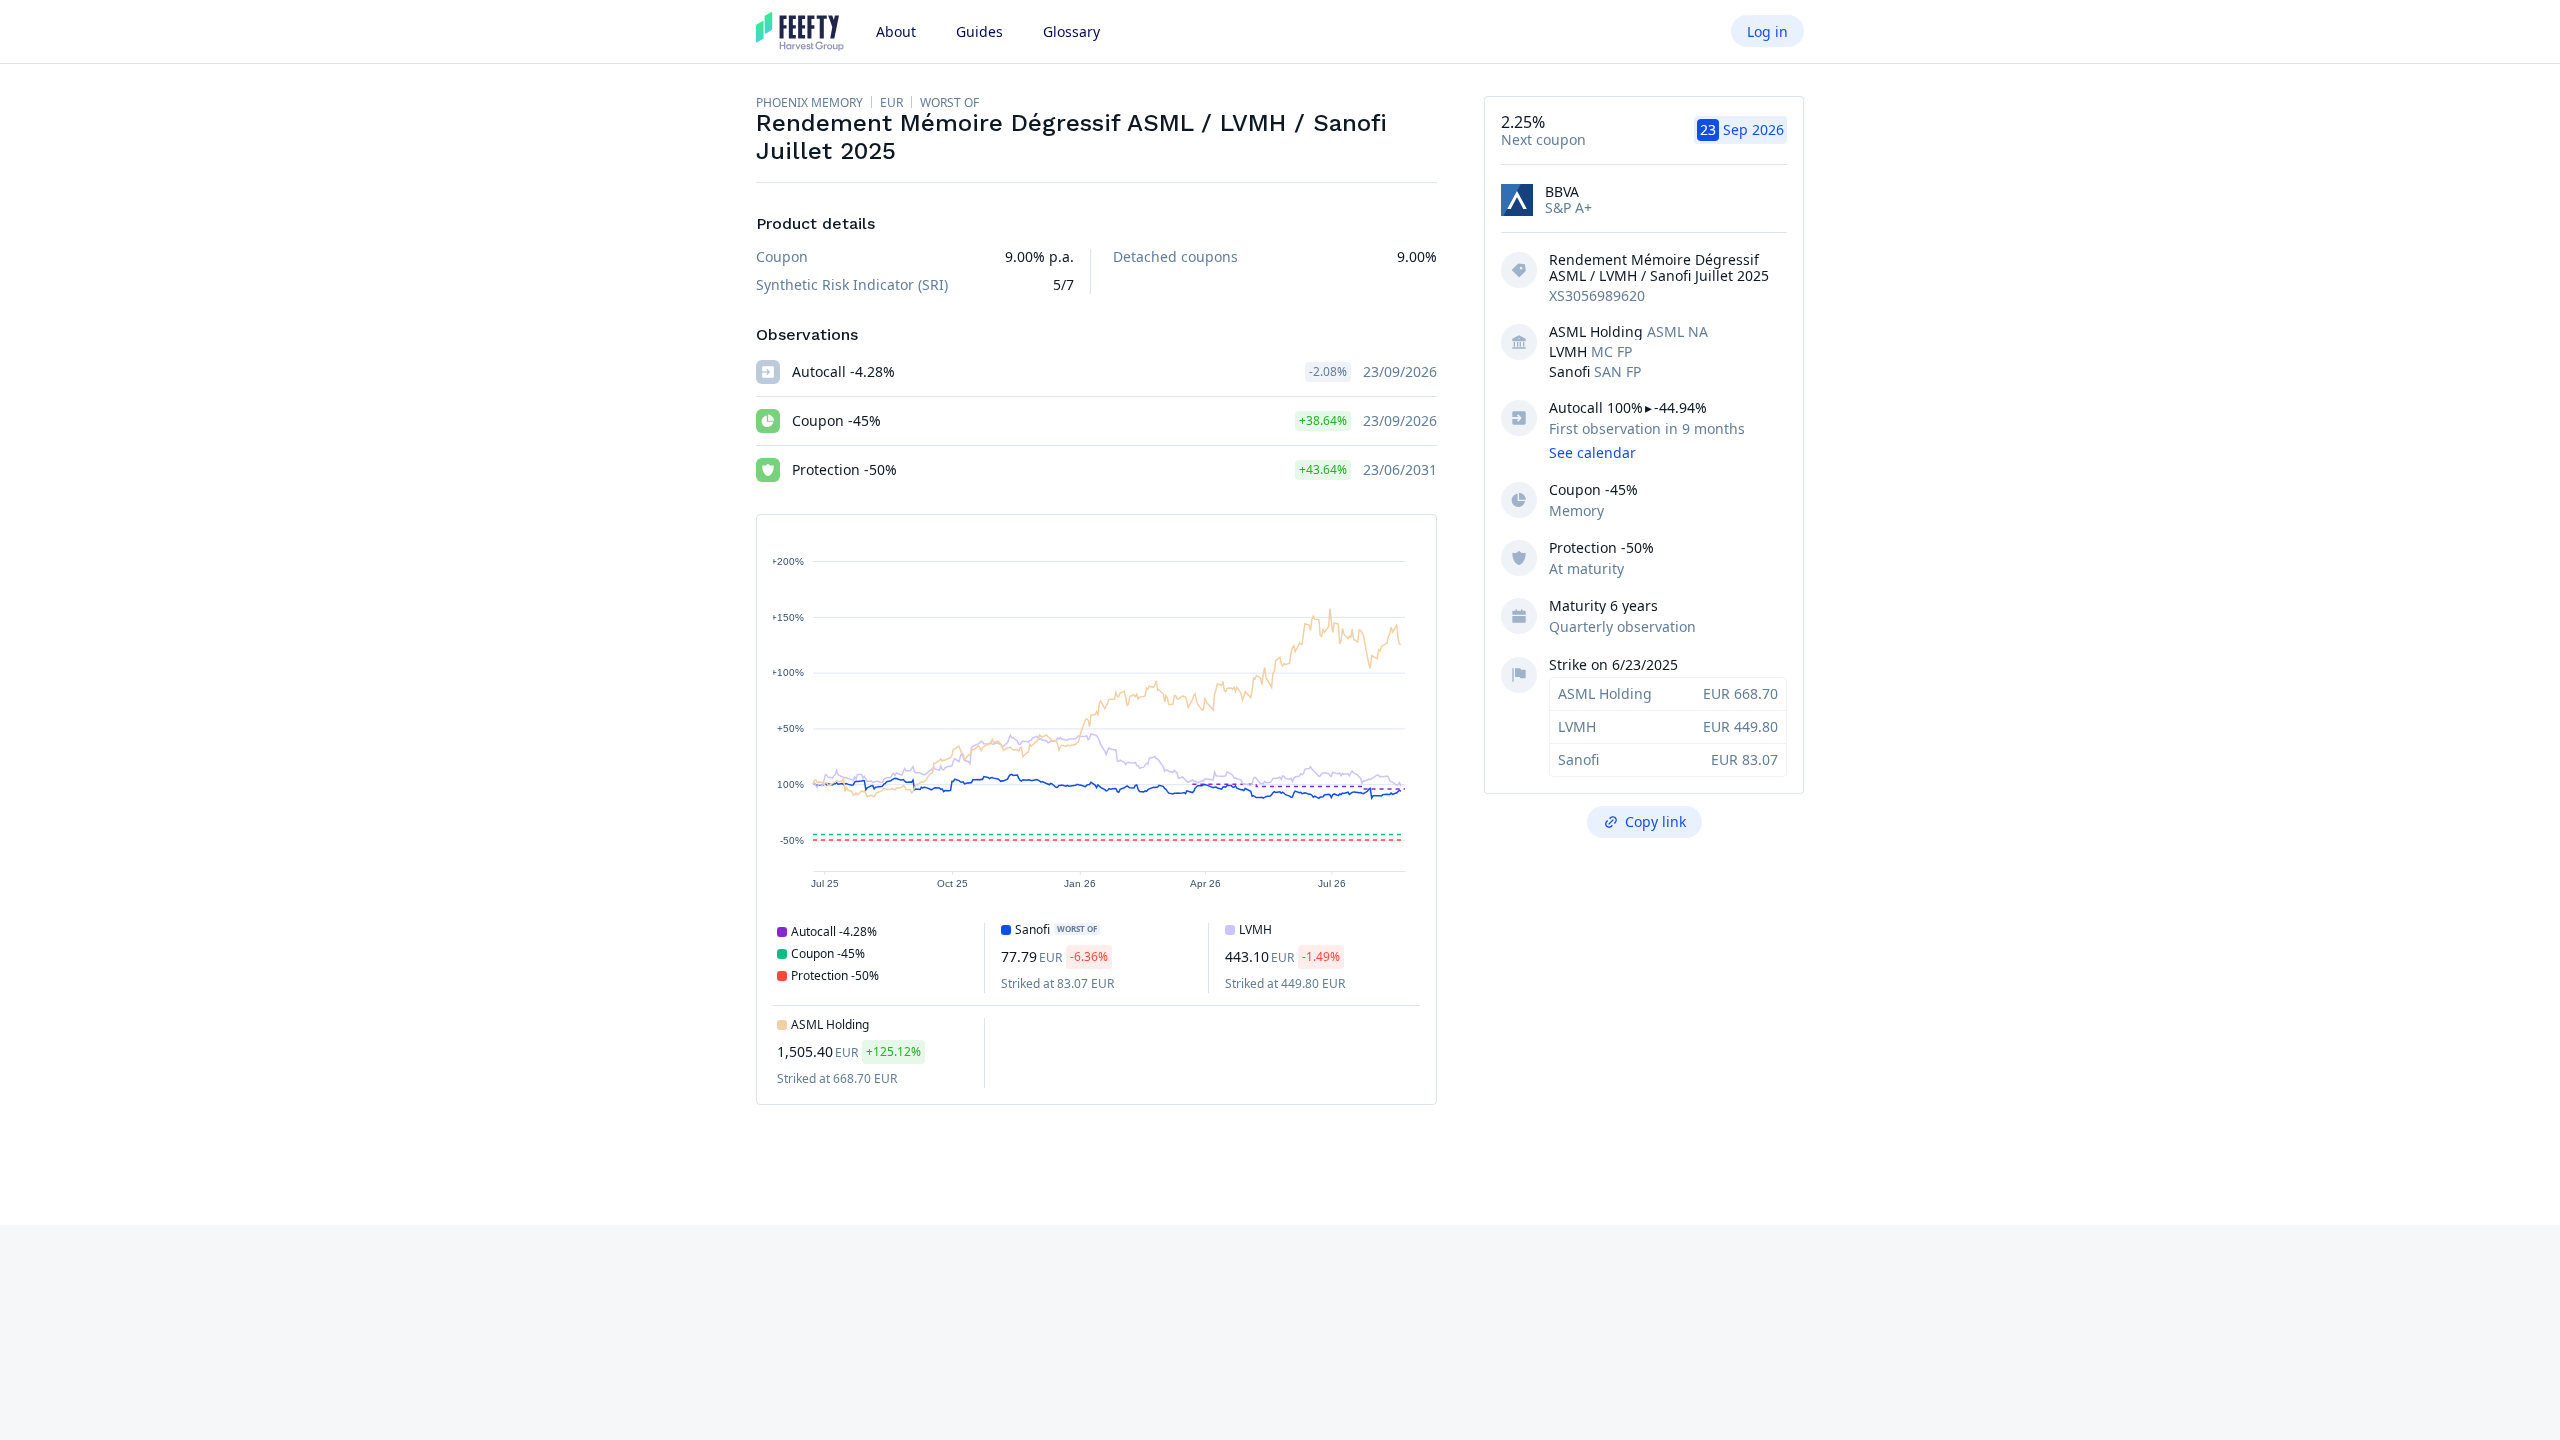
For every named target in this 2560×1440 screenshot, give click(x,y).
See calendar (1592, 452)
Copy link (1655, 821)
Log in (1767, 31)
